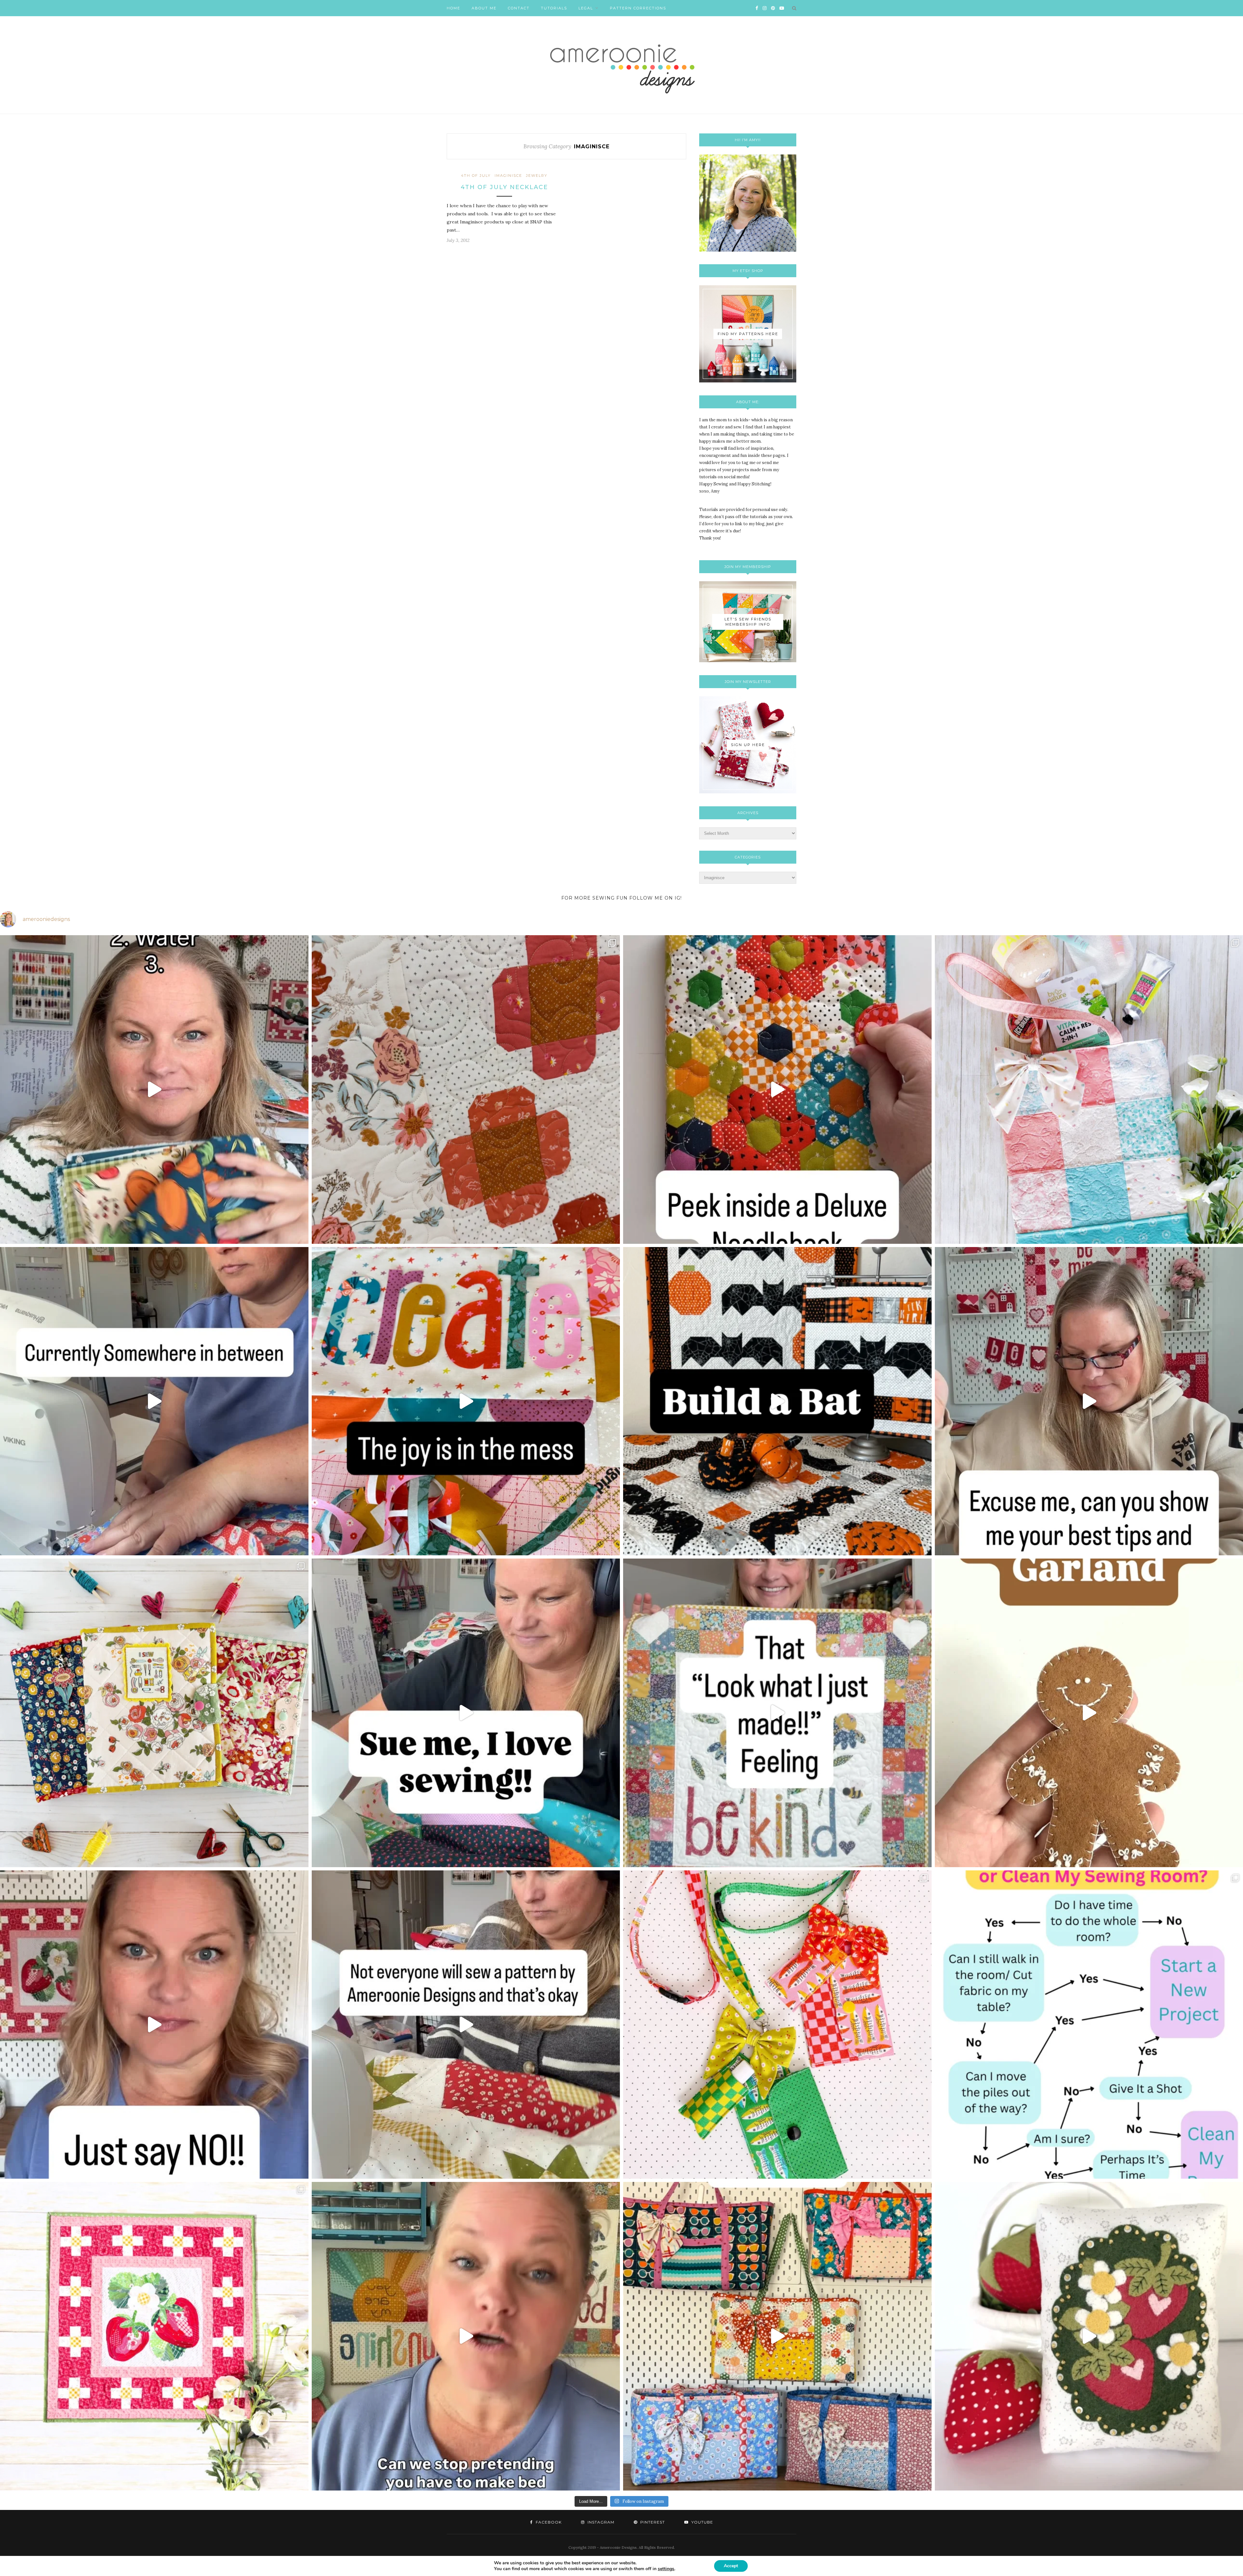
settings (666, 2569)
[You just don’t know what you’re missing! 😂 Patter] (466, 2025)
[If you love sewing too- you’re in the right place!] (466, 1713)
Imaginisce (508, 176)
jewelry (537, 176)
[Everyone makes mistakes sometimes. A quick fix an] (777, 1401)
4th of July (476, 176)
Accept (731, 2566)
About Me (484, 8)
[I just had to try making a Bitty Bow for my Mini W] (777, 2025)
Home (454, 8)
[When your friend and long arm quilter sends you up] (466, 1089)
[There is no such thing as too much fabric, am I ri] (154, 2025)
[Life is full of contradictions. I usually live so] (154, 1401)
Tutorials (554, 8)
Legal (586, 8)
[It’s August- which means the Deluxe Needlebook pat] (154, 1713)
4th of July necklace (504, 187)
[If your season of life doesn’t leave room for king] (466, 2336)
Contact (519, 8)
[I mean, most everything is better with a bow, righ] (777, 2336)
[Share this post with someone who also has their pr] (154, 1089)
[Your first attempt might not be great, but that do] (466, 1401)
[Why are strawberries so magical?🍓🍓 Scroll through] (154, 2336)
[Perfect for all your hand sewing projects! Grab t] (777, 1089)
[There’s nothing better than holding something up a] (777, 1713)
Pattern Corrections (638, 8)
